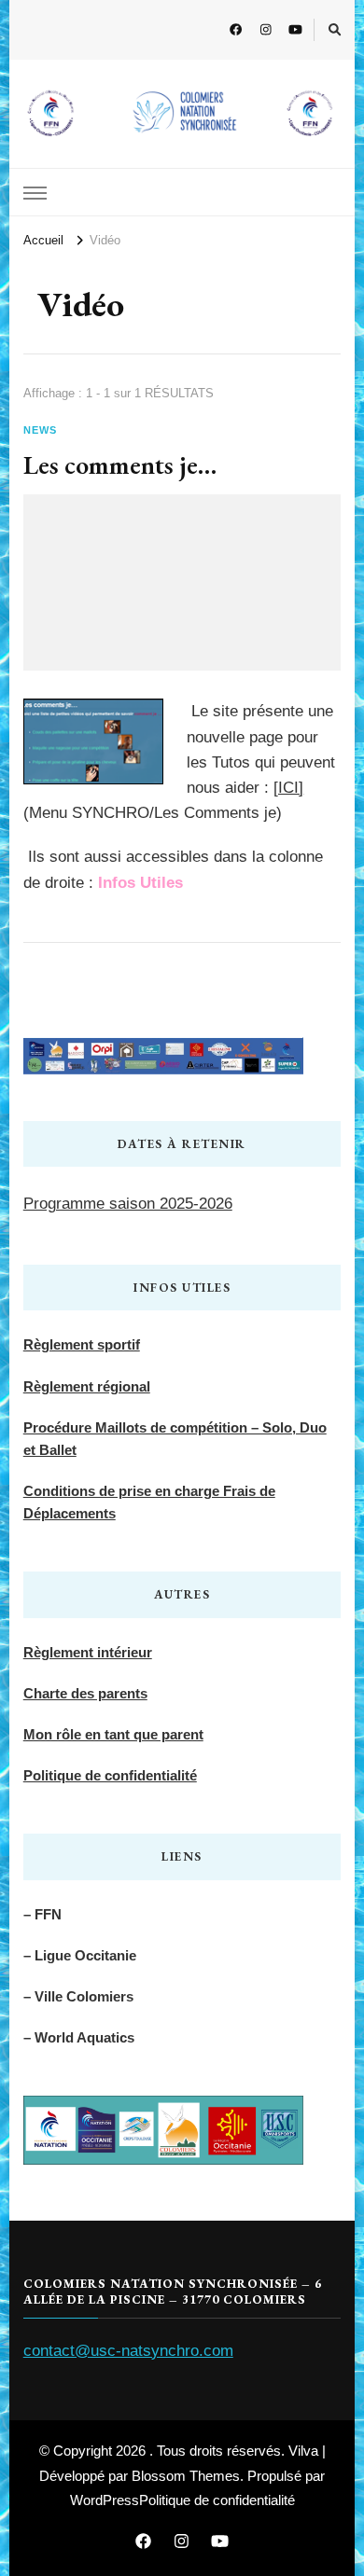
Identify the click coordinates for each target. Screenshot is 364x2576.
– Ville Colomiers (78, 1996)
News (40, 430)
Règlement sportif (82, 1344)
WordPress (105, 2500)
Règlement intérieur (88, 1652)
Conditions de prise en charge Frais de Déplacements (149, 1502)
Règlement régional (87, 1386)
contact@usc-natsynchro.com (128, 2351)
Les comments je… (120, 464)
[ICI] (288, 788)
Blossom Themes (186, 2476)
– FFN (42, 1914)
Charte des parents (85, 1693)
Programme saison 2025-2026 (128, 1204)
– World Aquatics (79, 2037)
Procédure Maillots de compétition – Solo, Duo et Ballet (175, 1439)
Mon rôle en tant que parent (113, 1734)
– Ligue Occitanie (80, 1955)
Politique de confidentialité (110, 1775)
